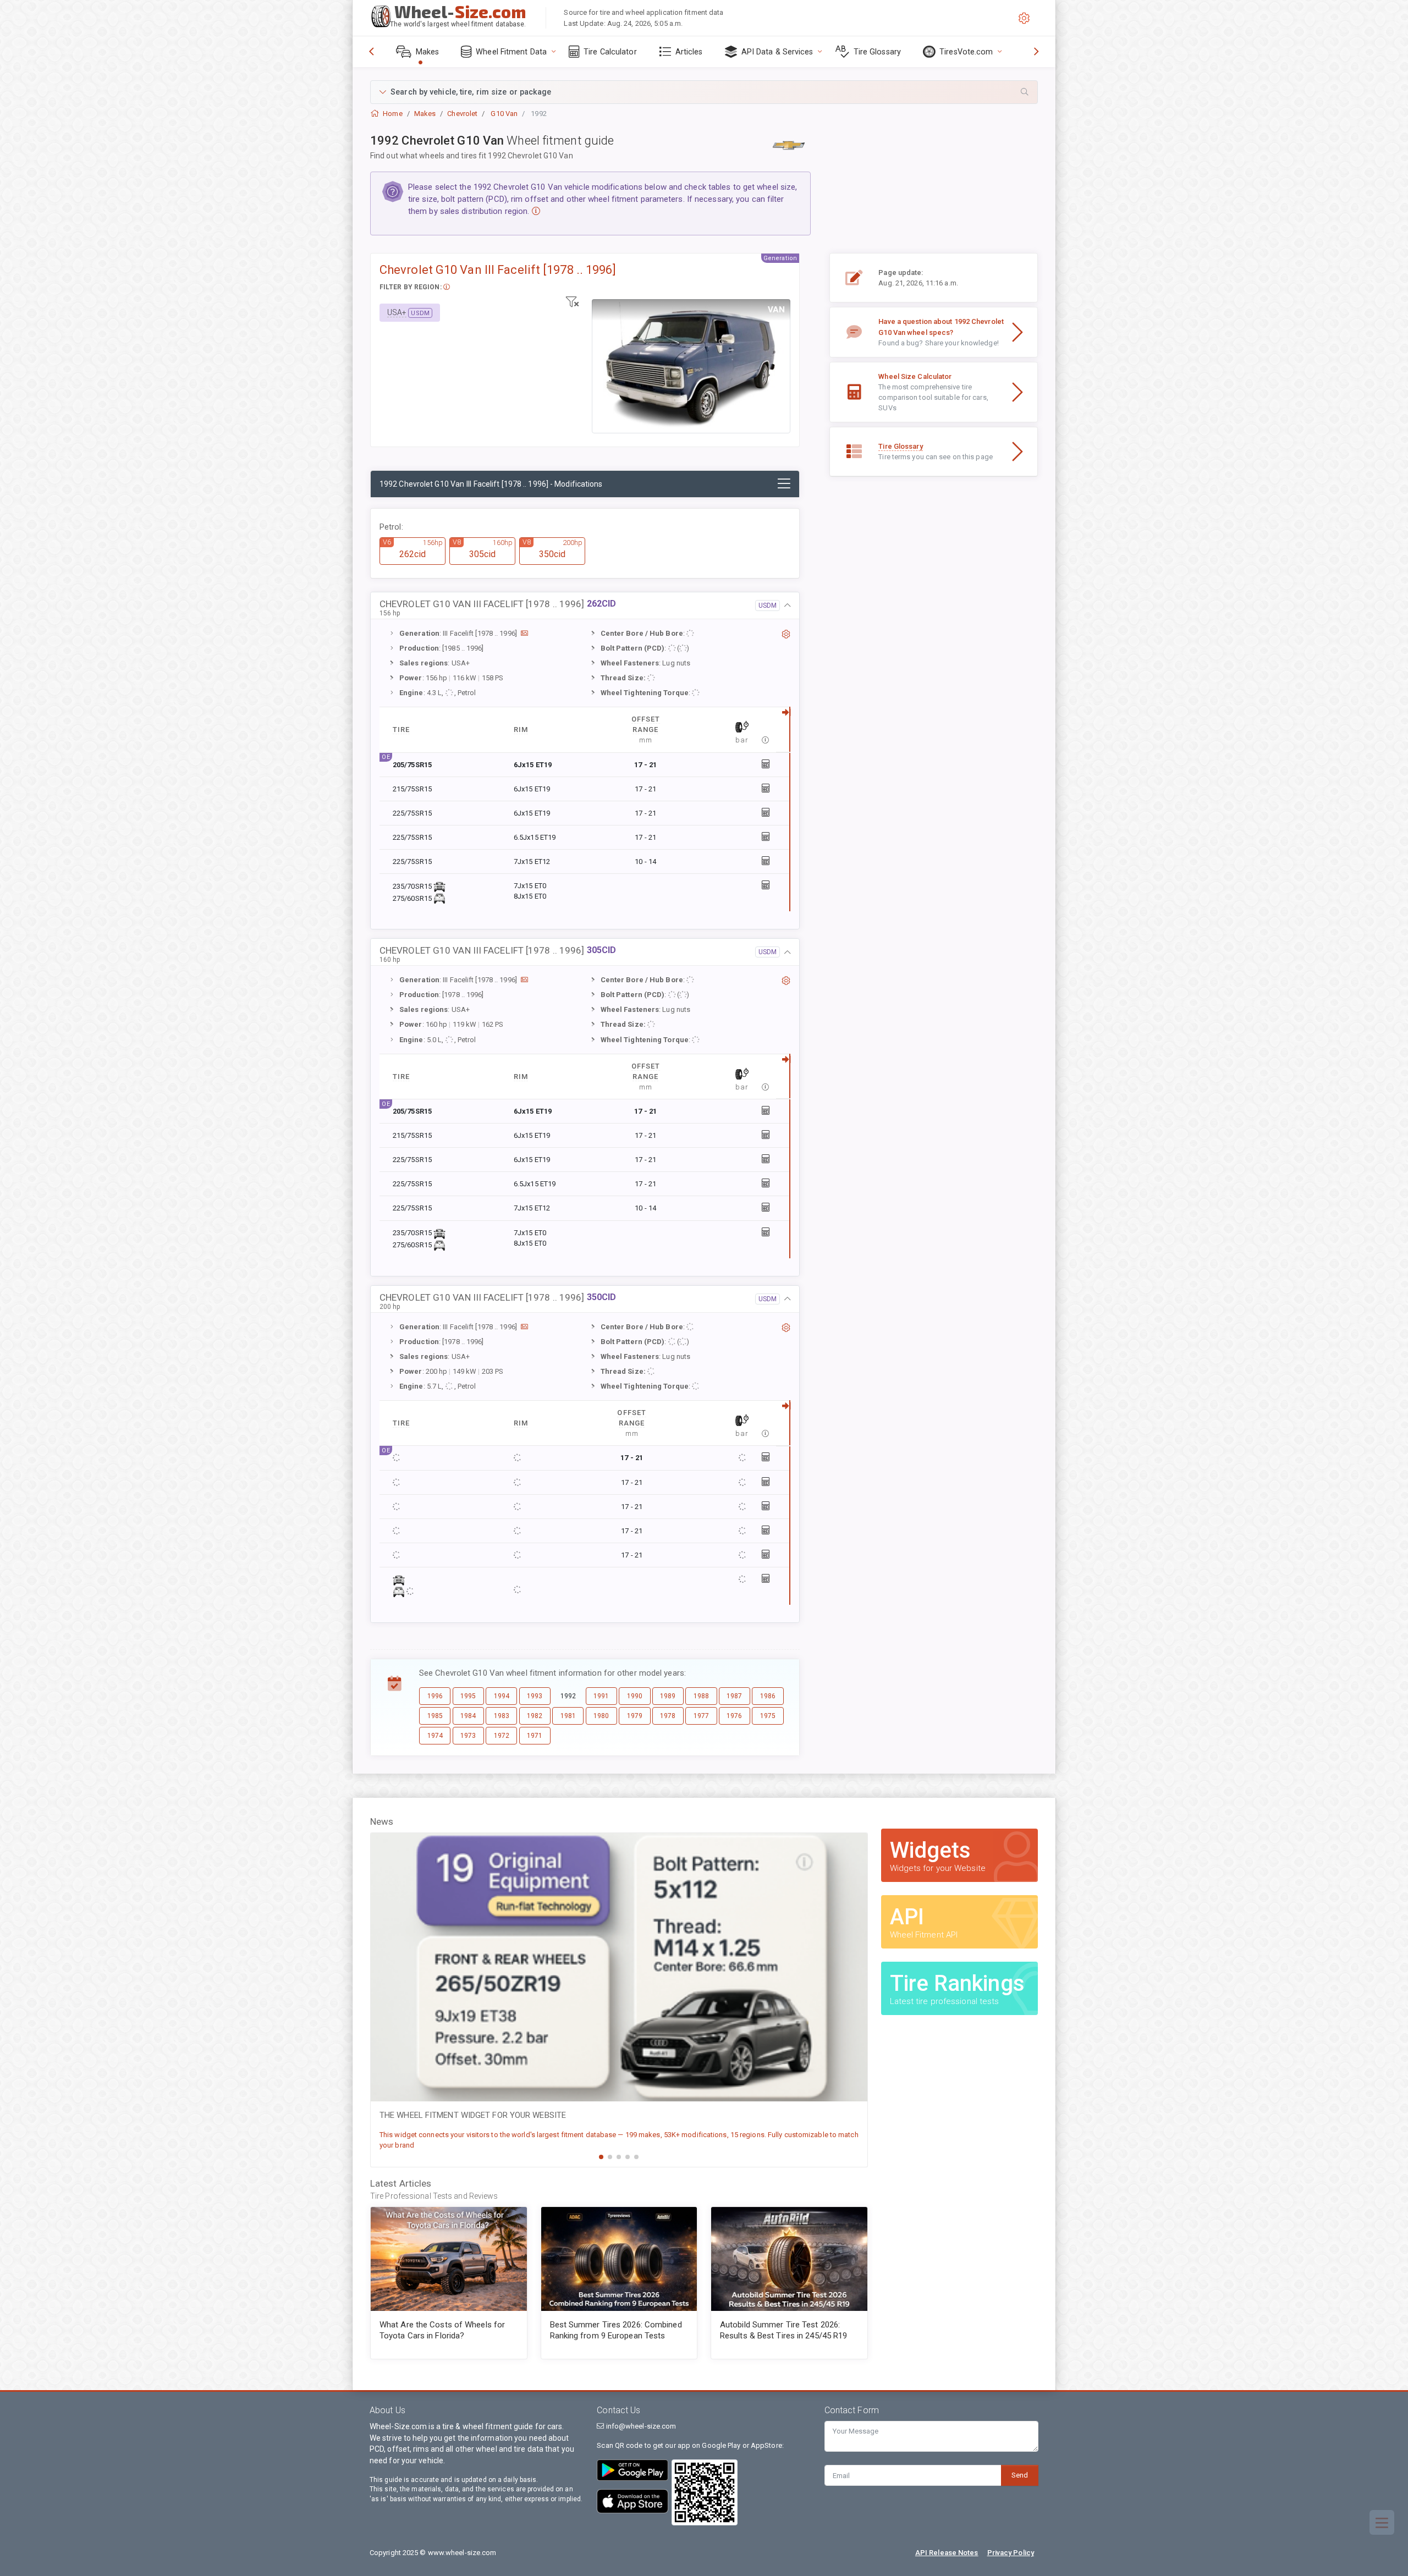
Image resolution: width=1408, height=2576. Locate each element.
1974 (435, 1736)
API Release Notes (947, 2553)
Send (1020, 2475)
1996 (435, 1696)
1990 (635, 1696)
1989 (668, 1696)
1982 (535, 1716)
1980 (601, 1716)
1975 (768, 1716)
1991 (601, 1696)
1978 (668, 1716)
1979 (635, 1716)
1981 (568, 1716)
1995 (468, 1696)
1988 (701, 1696)
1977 (701, 1716)
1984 (468, 1716)
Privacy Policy (1011, 2553)
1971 (535, 1736)
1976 (734, 1716)
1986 (768, 1696)
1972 (502, 1736)
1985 (435, 1716)
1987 (734, 1696)
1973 (468, 1736)
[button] (704, 92)
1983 (502, 1716)
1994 (502, 1696)
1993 (535, 1696)
